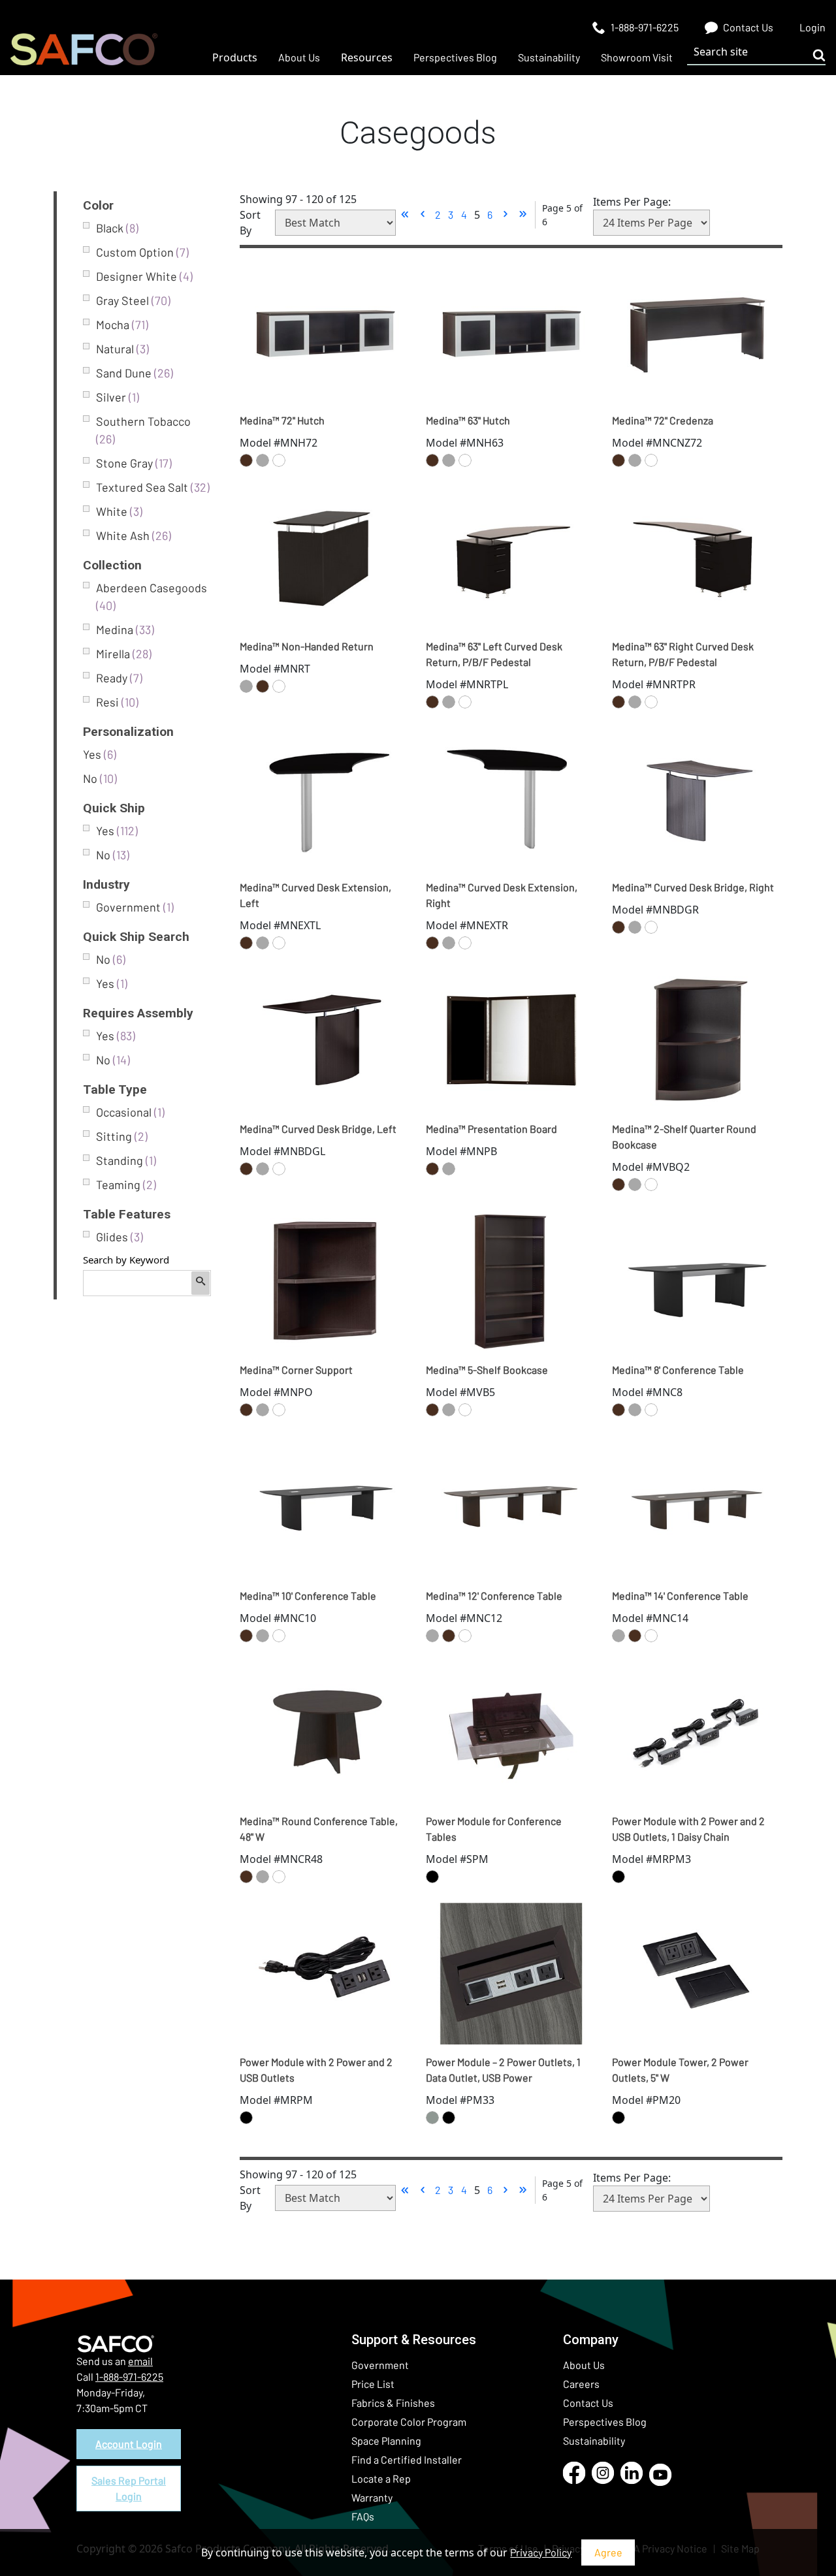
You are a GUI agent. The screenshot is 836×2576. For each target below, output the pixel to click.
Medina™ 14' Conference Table (680, 1596)
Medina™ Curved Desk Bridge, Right (693, 887)
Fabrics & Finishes (393, 2403)
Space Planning (386, 2441)
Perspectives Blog (605, 2422)
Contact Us (588, 2403)
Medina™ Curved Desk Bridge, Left (318, 1129)
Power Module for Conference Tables (494, 1829)
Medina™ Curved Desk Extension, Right (502, 895)
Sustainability (594, 2441)
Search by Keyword (126, 1260)
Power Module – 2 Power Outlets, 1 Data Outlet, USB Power (503, 2070)
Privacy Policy (541, 2552)
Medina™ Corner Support (296, 1370)
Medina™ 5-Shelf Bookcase (487, 1370)
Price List (373, 2384)
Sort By (250, 223)
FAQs (363, 2516)
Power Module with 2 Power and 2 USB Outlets (316, 2070)
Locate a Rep (381, 2478)
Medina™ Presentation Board (491, 1129)
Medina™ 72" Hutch (282, 420)
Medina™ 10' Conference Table (308, 1596)
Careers (581, 2384)
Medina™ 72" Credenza (663, 420)
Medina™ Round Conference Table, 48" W (319, 1829)
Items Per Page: (632, 202)
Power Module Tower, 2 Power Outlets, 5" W (680, 2070)
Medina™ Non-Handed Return (307, 646)
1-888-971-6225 (129, 2377)
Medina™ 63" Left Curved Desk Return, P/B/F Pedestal (494, 654)
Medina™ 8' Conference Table (678, 1370)
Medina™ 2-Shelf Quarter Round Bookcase (684, 1137)
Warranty (372, 2497)
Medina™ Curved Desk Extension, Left (315, 895)
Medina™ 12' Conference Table (494, 1596)
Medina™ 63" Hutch (468, 420)
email (140, 2361)
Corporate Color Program (409, 2422)
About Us (584, 2365)
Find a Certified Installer (407, 2459)
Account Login (129, 2444)
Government (380, 2365)
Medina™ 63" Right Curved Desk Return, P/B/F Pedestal (683, 654)
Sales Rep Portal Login (129, 2488)
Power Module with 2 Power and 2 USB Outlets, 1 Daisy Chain (688, 1829)
